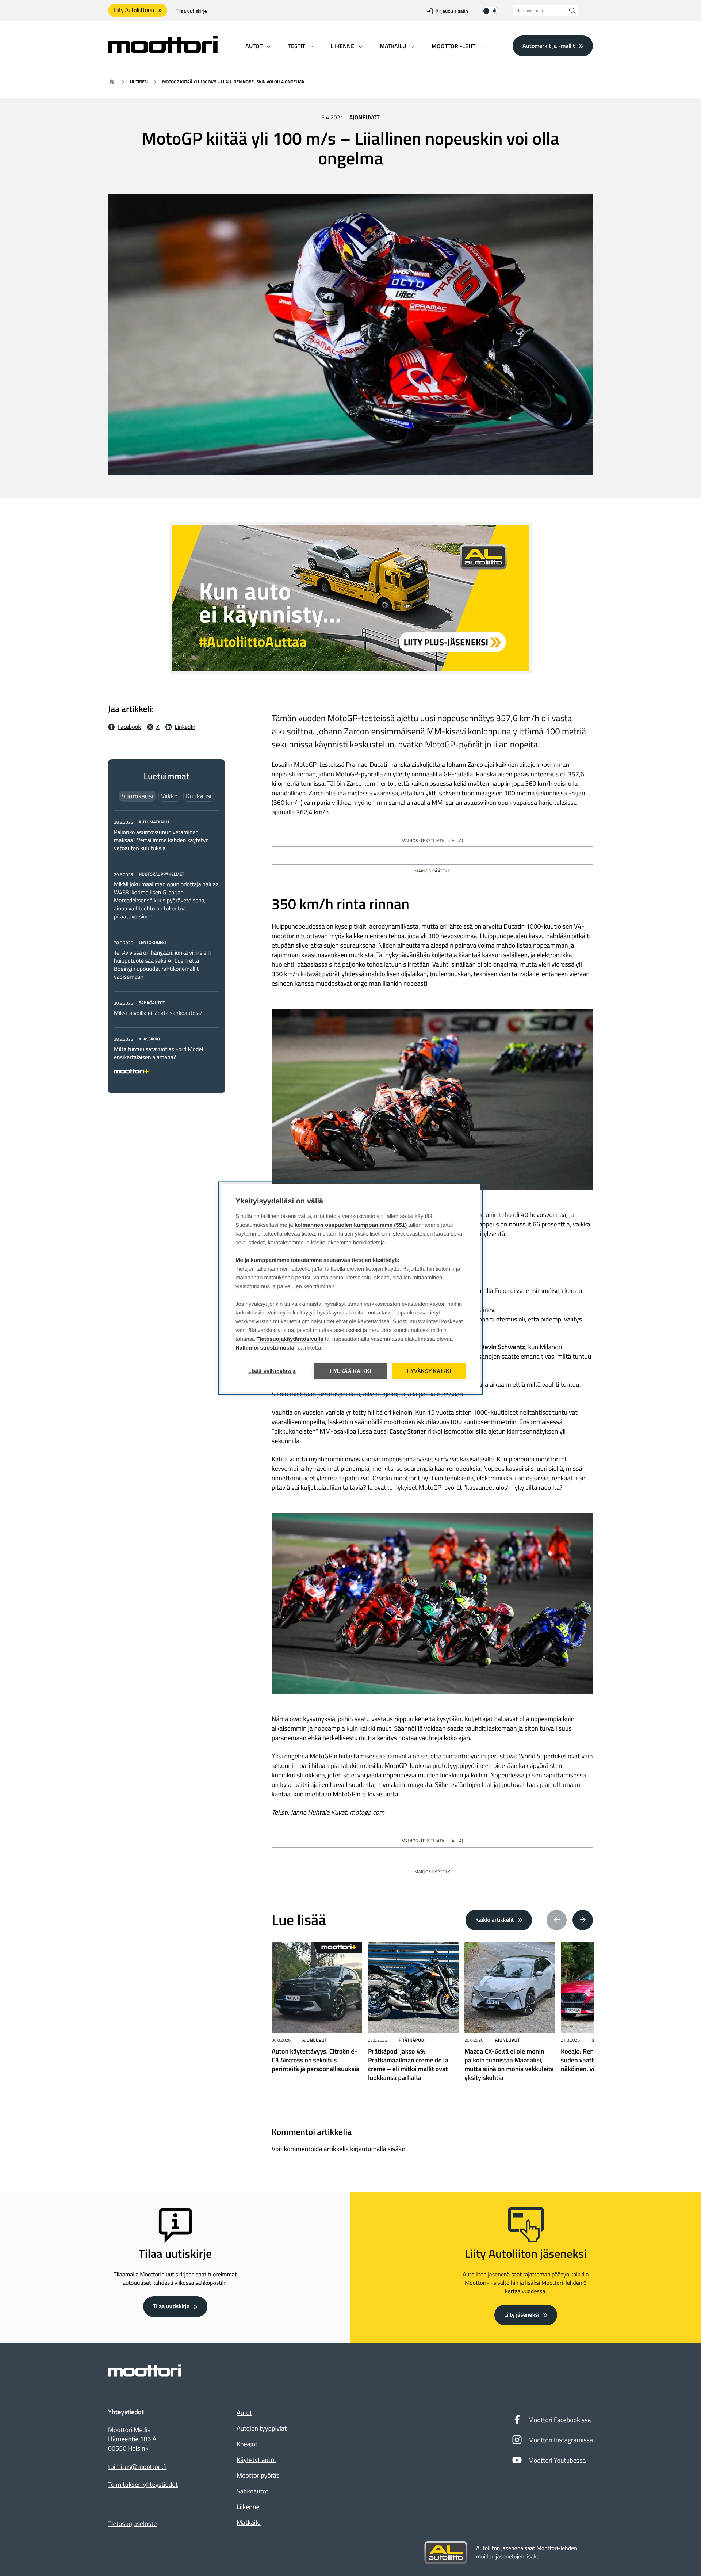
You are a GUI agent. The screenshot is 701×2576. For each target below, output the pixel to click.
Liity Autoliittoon (134, 10)
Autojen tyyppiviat (262, 2428)
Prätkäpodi (412, 2040)
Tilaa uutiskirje (191, 11)
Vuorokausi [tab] (137, 796)
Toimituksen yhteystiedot (143, 2485)
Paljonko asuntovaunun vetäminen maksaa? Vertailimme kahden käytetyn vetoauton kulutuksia (161, 840)
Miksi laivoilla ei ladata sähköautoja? (158, 1013)
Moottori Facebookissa (560, 2420)
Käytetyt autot (256, 2460)
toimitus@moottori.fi (137, 2467)
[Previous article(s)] (557, 1920)
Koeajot (247, 2444)
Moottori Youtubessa (557, 2460)
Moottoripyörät (258, 2475)
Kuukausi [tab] (199, 796)
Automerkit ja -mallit (549, 46)
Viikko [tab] (169, 796)
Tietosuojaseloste (133, 2524)
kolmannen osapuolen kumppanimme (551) (351, 1225)
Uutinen (139, 82)
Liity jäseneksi (522, 2315)
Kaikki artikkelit (495, 1920)
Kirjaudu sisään (452, 11)
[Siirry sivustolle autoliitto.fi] (446, 2553)
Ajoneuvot (365, 118)
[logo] (163, 51)
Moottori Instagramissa (561, 2440)
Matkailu (249, 2522)
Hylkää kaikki (351, 1371)
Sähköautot (252, 2491)
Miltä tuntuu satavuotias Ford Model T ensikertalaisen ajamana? (161, 1053)
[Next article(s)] (583, 1920)
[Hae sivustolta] (572, 10)
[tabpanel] (166, 945)
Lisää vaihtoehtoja (272, 1371)
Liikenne (248, 2507)
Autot (244, 2413)
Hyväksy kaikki (429, 1371)
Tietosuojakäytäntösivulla (290, 1339)
